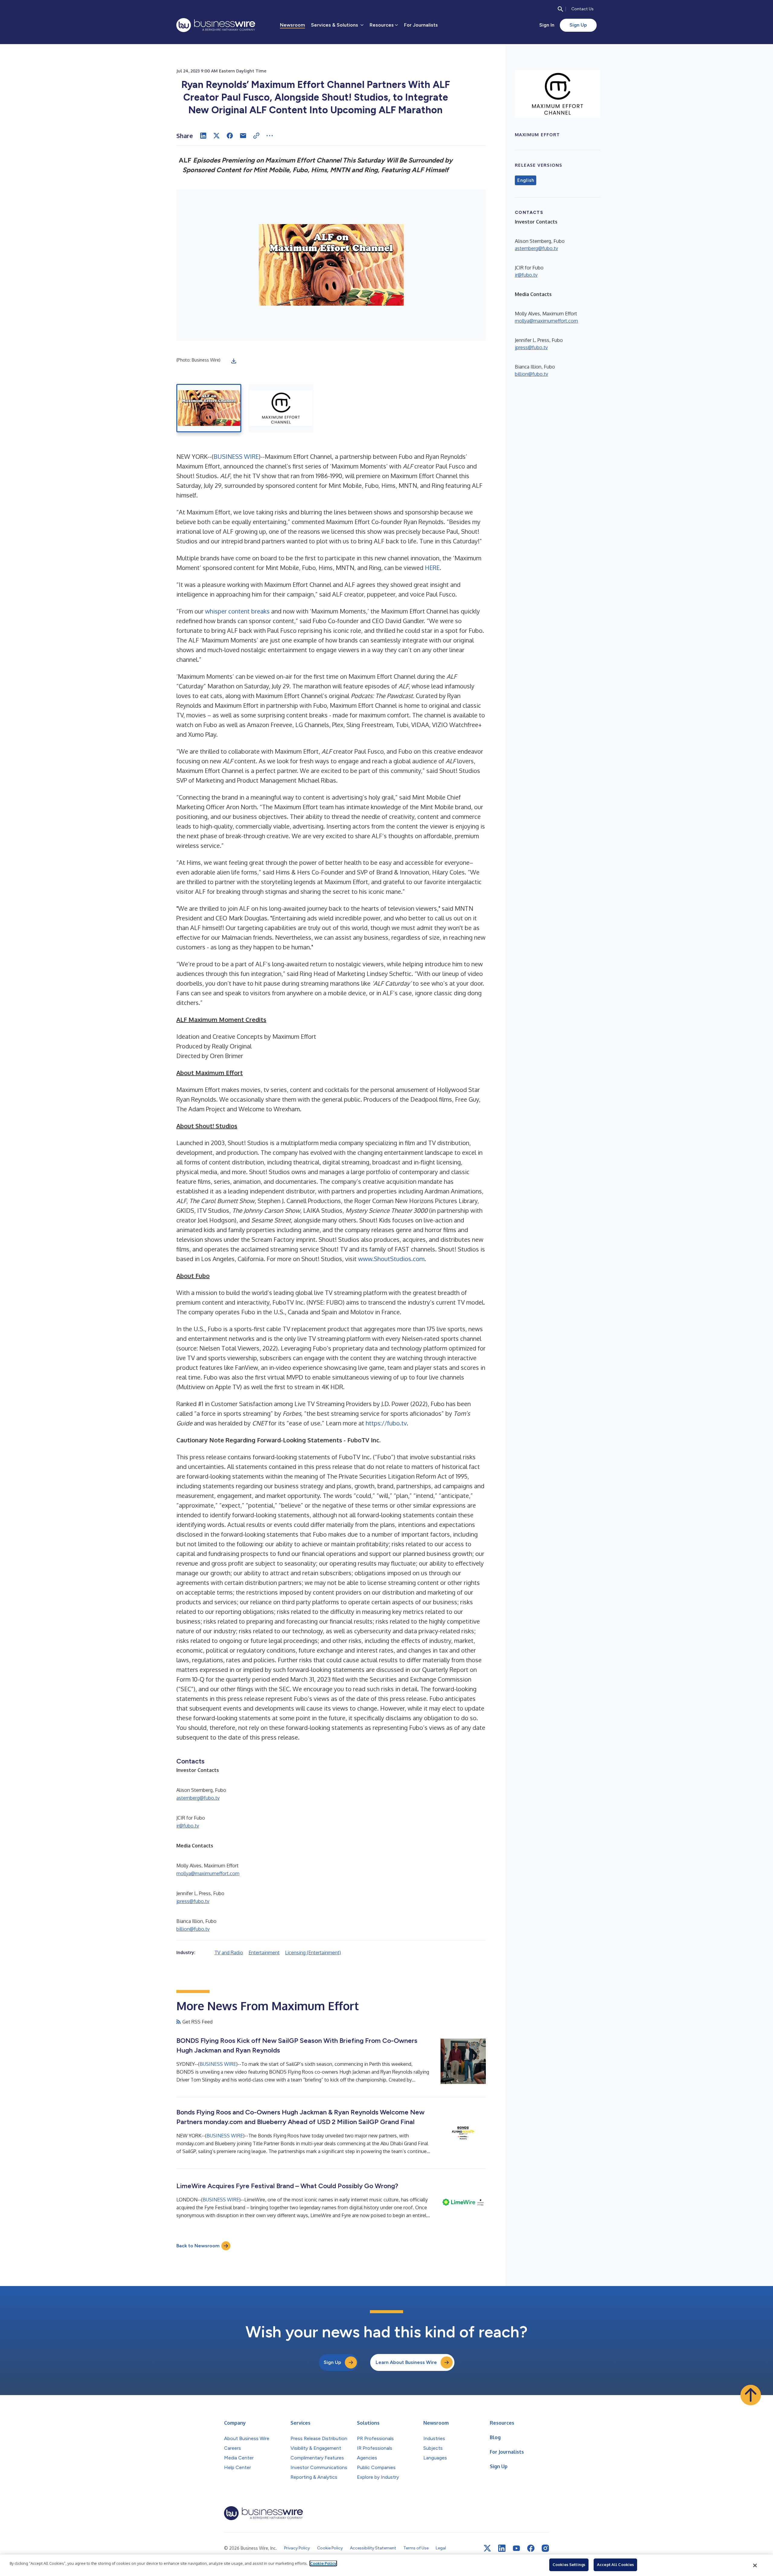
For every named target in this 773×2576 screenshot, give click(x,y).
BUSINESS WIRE (236, 456)
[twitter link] (487, 2548)
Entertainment (264, 1953)
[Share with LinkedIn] (203, 136)
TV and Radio (229, 1953)
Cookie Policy (323, 2563)
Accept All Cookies (615, 2565)
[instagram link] (545, 2548)
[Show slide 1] (209, 408)
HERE (432, 568)
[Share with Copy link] (256, 136)
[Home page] (216, 25)
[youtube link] (516, 2548)
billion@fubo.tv (193, 1929)
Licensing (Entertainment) (313, 1953)
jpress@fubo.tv (193, 1901)
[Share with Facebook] (230, 136)
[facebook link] (531, 2548)
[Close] (755, 2565)
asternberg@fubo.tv (198, 1798)
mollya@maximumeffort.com (208, 1873)
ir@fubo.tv (188, 1826)
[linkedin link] (502, 2548)
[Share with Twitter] (217, 136)
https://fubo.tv (386, 1423)
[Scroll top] (751, 2395)
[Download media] (234, 361)
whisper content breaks (237, 611)
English (526, 180)
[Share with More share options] (270, 136)
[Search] (560, 9)
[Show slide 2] (281, 408)
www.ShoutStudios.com (391, 1259)
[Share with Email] (243, 136)
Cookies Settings (569, 2565)
